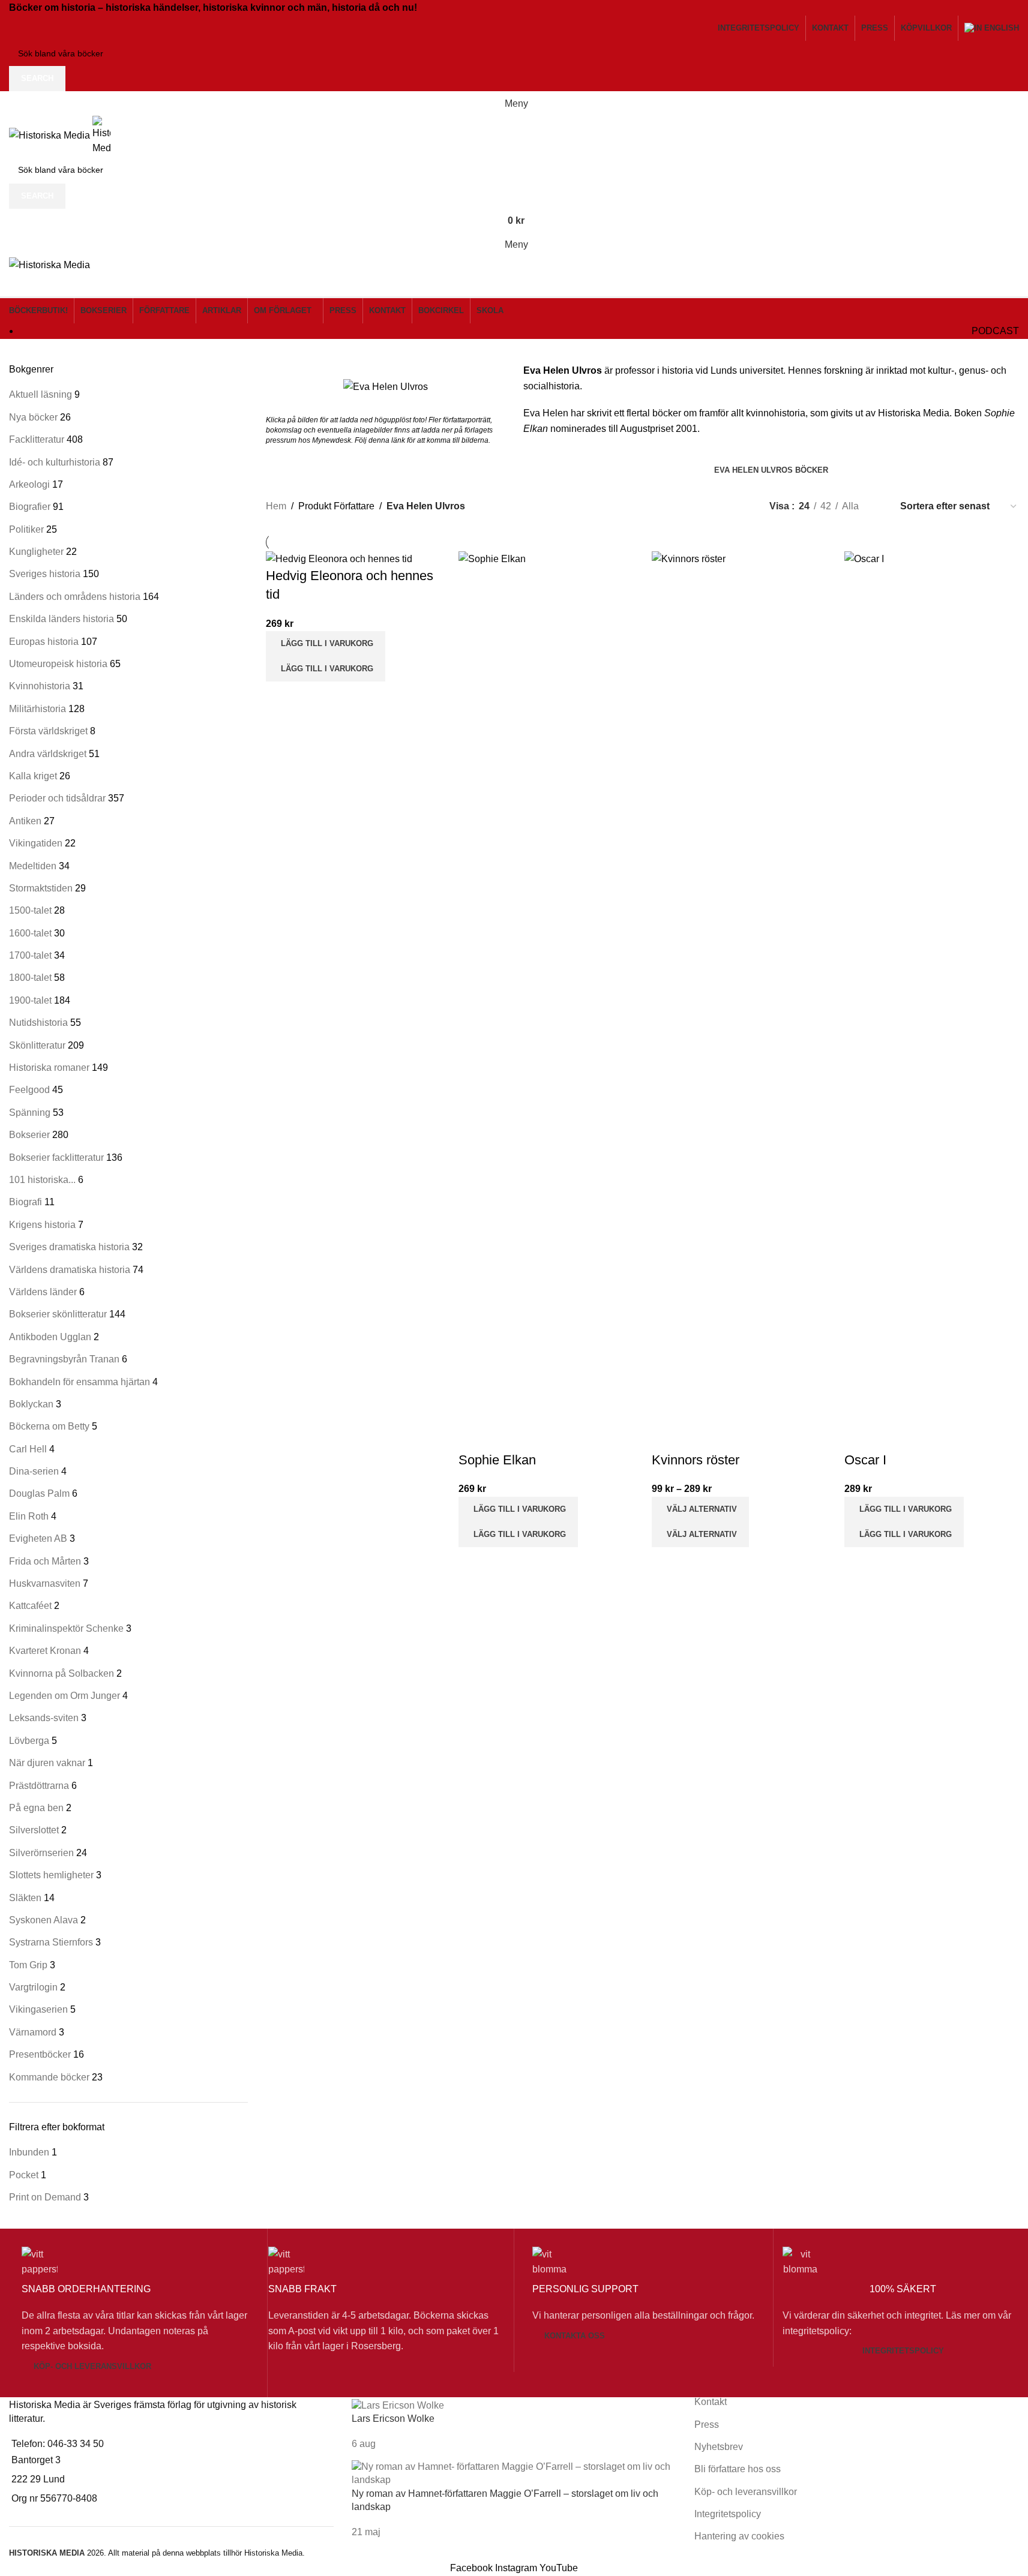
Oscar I (865, 1460)
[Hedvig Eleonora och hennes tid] (339, 559)
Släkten (25, 1898)
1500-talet (30, 910)
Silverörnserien (41, 1853)
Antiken (25, 821)
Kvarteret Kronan (45, 1651)
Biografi (26, 1202)
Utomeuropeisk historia (58, 664)
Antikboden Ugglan (50, 1337)
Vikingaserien (38, 2009)
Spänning (30, 1113)
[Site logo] (51, 135)
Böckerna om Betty (49, 1426)
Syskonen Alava (44, 1920)
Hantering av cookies (739, 2536)
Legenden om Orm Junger (65, 1696)
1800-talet (30, 978)
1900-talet (30, 1000)
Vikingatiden (36, 843)
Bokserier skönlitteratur (58, 1314)
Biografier (30, 507)
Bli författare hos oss (738, 2469)
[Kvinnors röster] (739, 1000)
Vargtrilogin (33, 1987)
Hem (276, 506)
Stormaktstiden (41, 888)
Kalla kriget (33, 776)
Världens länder (43, 1292)
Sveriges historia (45, 574)
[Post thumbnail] (398, 2405)
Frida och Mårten (45, 1561)
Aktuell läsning (41, 394)
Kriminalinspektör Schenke (66, 1628)
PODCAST (995, 331)
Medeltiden (33, 866)
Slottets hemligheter (51, 1875)
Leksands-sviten (44, 1718)
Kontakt (711, 2402)
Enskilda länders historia (62, 619)
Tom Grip (28, 1965)
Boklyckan (31, 1404)
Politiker (26, 529)
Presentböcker (40, 2054)
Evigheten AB (38, 1538)
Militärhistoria (38, 709)
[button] (326, 644)
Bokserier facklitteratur (56, 1158)
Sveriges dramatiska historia (69, 1247)
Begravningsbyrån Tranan (64, 1359)
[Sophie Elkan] (546, 1000)
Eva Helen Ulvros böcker (771, 470)
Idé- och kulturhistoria (55, 462)
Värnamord (33, 2032)
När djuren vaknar (47, 1763)
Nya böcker (33, 417)
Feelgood (29, 1090)
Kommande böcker (49, 2077)
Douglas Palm (39, 1493)
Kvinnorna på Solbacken (62, 1673)
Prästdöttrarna (39, 1786)
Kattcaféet (30, 1606)
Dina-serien (34, 1471)
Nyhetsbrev (719, 2447)
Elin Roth (29, 1516)
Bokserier (29, 1135)
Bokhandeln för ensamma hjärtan (80, 1382)
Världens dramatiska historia (70, 1270)
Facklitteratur (37, 439)
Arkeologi (29, 484)
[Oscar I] (932, 1000)
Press (707, 2425)
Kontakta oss (575, 2336)
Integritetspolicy (903, 2351)
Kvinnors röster (696, 1460)
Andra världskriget (48, 754)
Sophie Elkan (497, 1460)
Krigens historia (42, 1225)
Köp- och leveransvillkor (92, 2366)
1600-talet (30, 933)
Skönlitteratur (37, 1045)
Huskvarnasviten (45, 1583)
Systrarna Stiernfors (51, 1942)
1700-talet (30, 955)
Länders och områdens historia (75, 597)
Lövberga (29, 1741)
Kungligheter (36, 552)
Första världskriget (48, 731)
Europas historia (44, 642)
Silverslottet (34, 1830)
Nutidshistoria (38, 1023)
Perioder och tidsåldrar (57, 798)
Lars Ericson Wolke (393, 2419)
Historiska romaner (49, 1068)
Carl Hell (28, 1449)
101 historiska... (42, 1180)
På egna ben (36, 1808)
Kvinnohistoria (40, 686)
